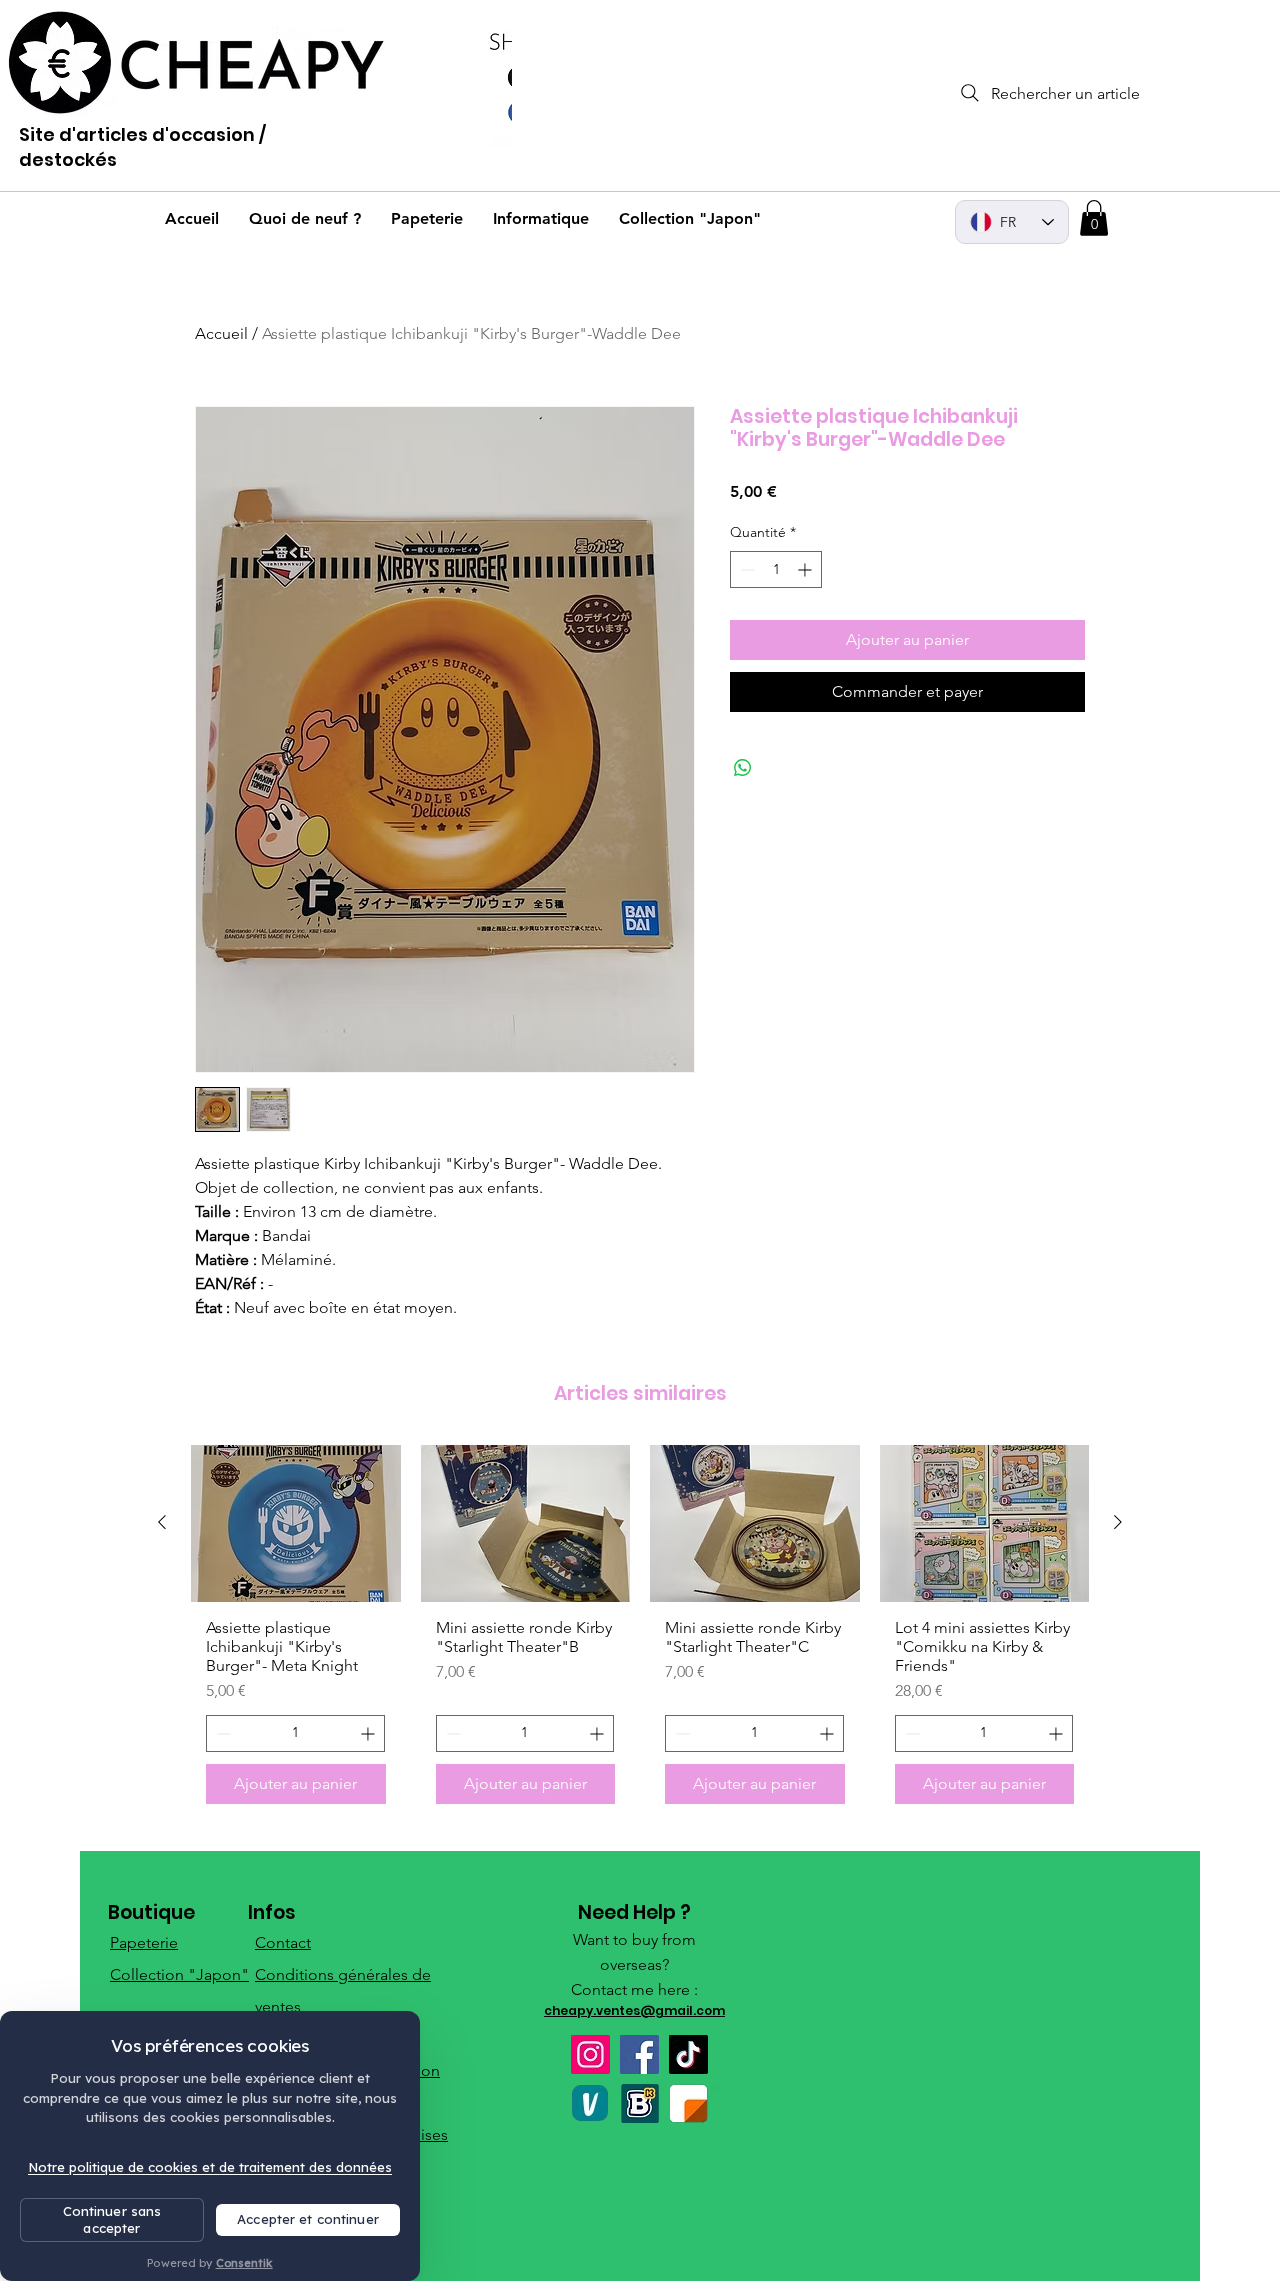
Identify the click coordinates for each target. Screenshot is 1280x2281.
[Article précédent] (162, 1522)
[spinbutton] (776, 569)
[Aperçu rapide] (296, 1523)
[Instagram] (590, 2054)
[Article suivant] (1118, 1522)
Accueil (221, 333)
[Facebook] (639, 2054)
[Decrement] (745, 569)
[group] (640, 1632)
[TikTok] (688, 2054)
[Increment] (806, 569)
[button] (1094, 218)
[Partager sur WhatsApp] (743, 768)
